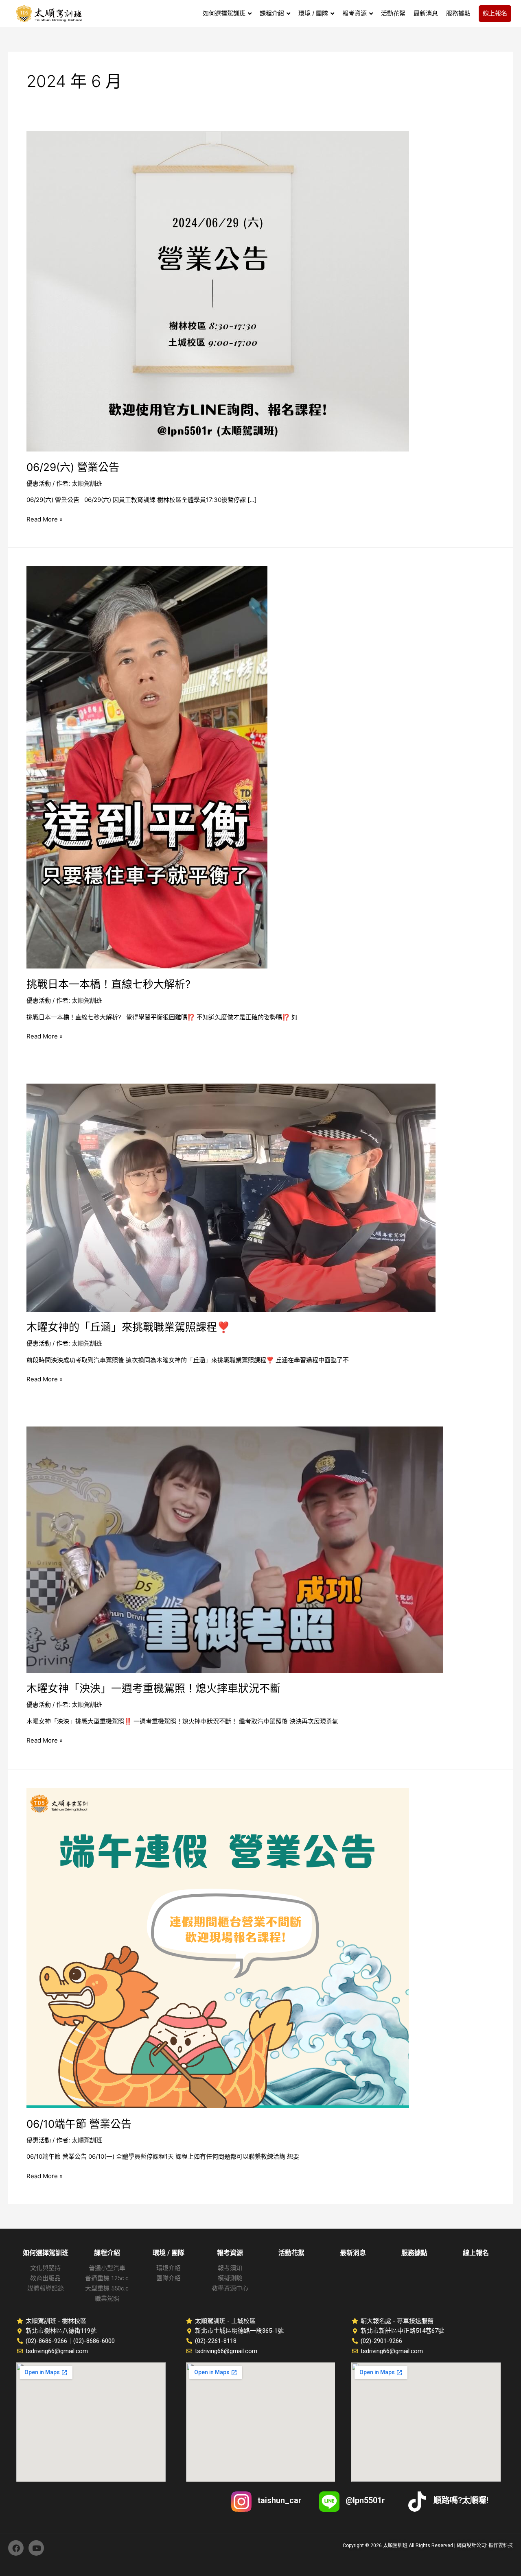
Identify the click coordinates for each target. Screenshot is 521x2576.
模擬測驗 (230, 2278)
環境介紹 (169, 2268)
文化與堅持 (45, 2268)
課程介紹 (107, 2253)
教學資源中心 (230, 2288)
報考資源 (230, 2253)
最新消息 (353, 2253)
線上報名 (476, 2253)
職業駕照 (107, 2299)
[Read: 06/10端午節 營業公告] (218, 1947)
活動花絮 (291, 2253)
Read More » (45, 519)
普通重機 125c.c (107, 2278)
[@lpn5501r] (329, 2502)
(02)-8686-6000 (94, 2341)
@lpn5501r (365, 2500)
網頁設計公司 (471, 2545)
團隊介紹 (169, 2278)
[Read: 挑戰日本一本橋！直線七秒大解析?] (147, 767)
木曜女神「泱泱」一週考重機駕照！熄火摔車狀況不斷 (153, 1688)
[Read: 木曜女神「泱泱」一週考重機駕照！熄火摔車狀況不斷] (235, 1549)
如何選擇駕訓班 (46, 2253)
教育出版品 (45, 2278)
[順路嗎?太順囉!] (417, 2502)
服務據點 (414, 2253)
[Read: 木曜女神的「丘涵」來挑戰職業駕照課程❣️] (231, 1197)
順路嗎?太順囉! (461, 2500)
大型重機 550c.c (107, 2288)
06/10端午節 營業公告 (79, 2124)
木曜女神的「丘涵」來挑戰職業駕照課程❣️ (128, 1327)
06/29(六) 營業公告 (74, 467)
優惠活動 (39, 483)
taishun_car (280, 2500)
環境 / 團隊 (169, 2253)
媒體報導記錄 (46, 2288)
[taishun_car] (241, 2502)
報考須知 (230, 2268)
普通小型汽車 (107, 2268)
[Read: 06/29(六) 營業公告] (218, 291)
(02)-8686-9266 (46, 2341)
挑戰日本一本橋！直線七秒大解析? (108, 984)
